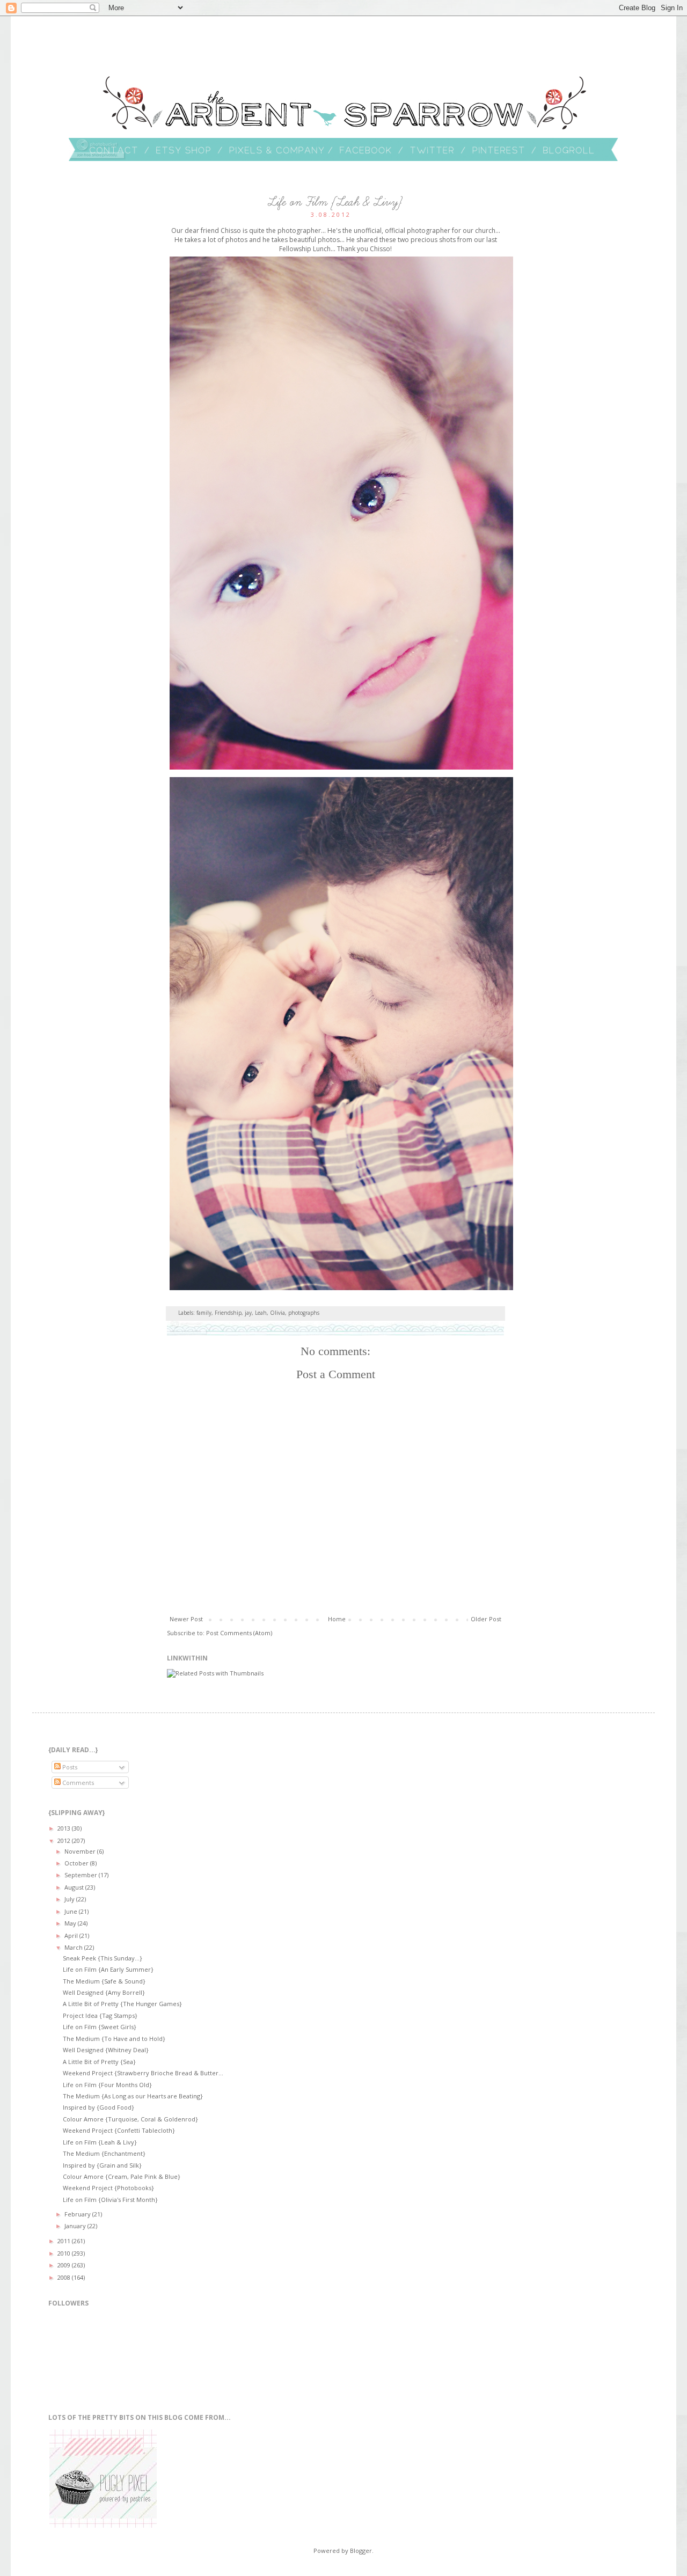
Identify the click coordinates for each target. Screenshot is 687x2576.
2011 (65, 2241)
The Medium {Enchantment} (104, 2153)
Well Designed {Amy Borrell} (104, 1992)
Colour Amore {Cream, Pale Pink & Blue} (122, 2176)
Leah (261, 1313)
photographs (304, 1313)
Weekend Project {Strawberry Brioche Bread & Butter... (143, 2073)
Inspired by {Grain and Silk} (102, 2165)
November (81, 1851)
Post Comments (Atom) (239, 1633)
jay (248, 1313)
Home (337, 1619)
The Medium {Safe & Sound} (104, 1981)
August (75, 1887)
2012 (65, 1840)
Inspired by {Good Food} (98, 2107)
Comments (77, 1783)
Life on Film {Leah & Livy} (100, 2142)
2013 (65, 1828)
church (485, 230)
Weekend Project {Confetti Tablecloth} (119, 2130)
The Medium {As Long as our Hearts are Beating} (133, 2096)
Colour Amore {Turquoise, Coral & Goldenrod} (130, 2119)
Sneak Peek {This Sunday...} (103, 1958)
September (82, 1875)
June (72, 1911)
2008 (65, 2277)
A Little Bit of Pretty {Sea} (99, 2062)
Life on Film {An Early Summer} (108, 1969)
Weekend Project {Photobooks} (108, 2188)
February (78, 2214)
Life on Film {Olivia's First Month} (110, 2200)
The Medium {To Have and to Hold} (114, 2039)
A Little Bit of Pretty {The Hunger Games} (122, 2004)
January (76, 2226)
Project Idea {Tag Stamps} (100, 2015)
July (70, 1899)
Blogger (361, 2551)
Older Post (486, 1619)
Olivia (277, 1313)
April (72, 1935)
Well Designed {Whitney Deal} (106, 2050)
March (74, 1947)
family (204, 1313)
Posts (69, 1767)
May (71, 1923)
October (77, 1863)
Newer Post (186, 1619)
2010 (65, 2253)
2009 (65, 2265)
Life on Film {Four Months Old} (107, 2085)
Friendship (228, 1313)
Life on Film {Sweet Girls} (100, 2027)
